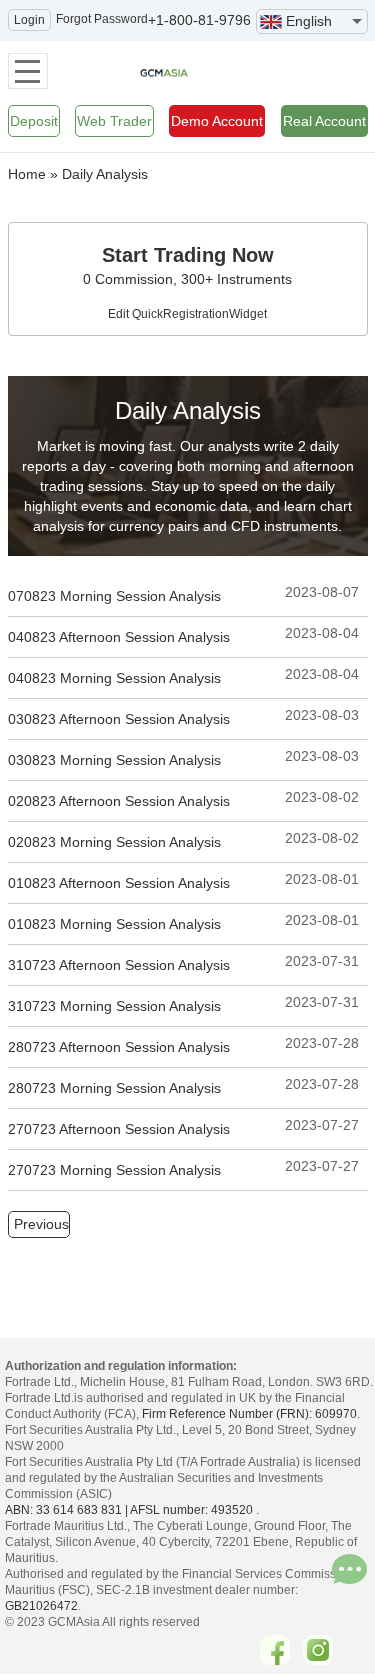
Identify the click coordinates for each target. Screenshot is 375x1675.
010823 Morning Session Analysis (114, 924)
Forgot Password (102, 19)
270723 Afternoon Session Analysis (119, 1129)
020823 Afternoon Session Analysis (119, 801)
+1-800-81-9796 (199, 20)
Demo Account (217, 121)
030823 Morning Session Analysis (114, 760)
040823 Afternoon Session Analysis (119, 637)
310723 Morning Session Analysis (114, 1006)
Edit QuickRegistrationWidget (187, 314)
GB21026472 (41, 1606)
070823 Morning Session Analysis (114, 596)
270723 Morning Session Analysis (114, 1170)
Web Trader (114, 121)
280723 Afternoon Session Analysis (119, 1047)
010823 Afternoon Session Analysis (119, 883)
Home (27, 174)
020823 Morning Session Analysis (114, 842)
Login (29, 20)
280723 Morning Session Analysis (114, 1088)
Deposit (34, 121)
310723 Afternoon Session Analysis (119, 965)
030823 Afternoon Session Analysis (119, 719)
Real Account (324, 121)
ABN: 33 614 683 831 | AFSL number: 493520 (129, 1510)
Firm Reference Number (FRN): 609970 (249, 1414)
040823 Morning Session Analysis (114, 678)
